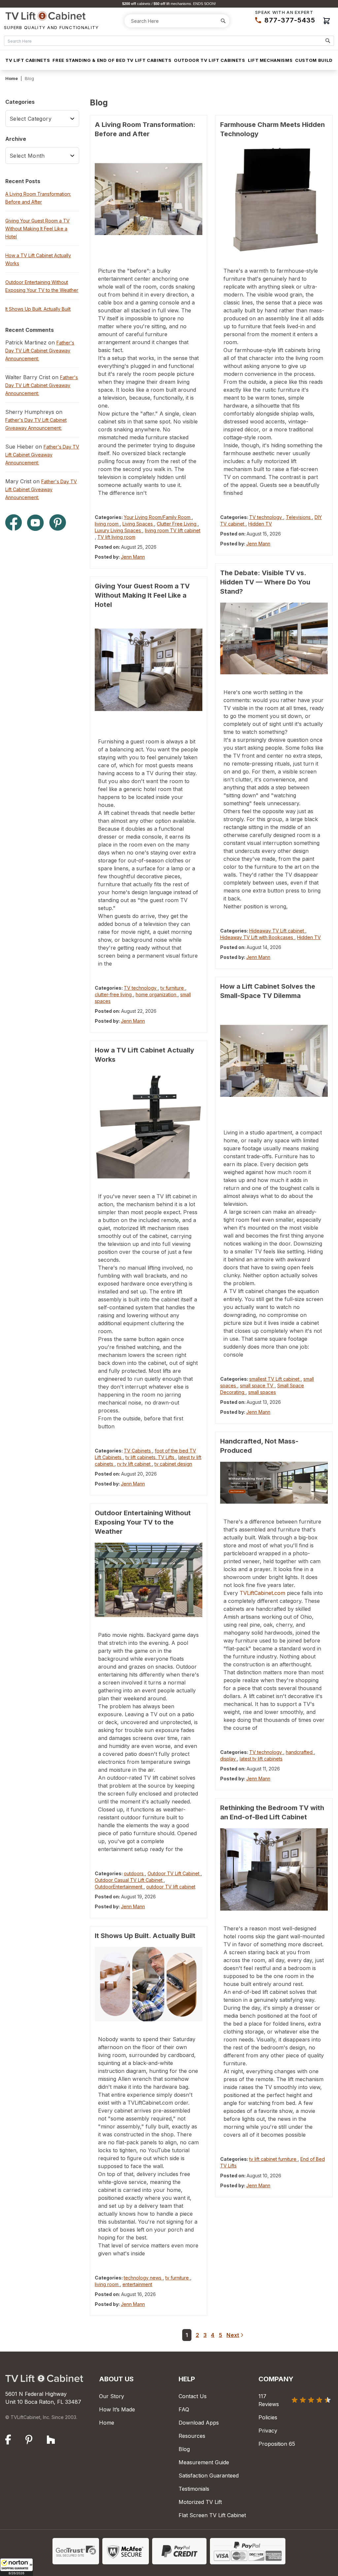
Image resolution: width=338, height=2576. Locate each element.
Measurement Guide (204, 2462)
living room (107, 524)
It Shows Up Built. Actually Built (145, 1936)
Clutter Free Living (177, 524)
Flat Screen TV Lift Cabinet (212, 2515)
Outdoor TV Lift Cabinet (174, 1873)
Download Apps (199, 2423)
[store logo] (51, 16)
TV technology (141, 988)
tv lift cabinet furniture (273, 2159)
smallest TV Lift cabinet (275, 1379)
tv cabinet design (173, 1464)
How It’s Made (117, 2409)
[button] (17, 2567)
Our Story (112, 2396)
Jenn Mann (133, 557)
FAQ (184, 2409)
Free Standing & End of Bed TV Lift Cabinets (112, 60)
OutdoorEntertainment (119, 1887)
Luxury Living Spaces (118, 530)
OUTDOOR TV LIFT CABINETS (210, 60)
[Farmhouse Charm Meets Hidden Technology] (274, 199)
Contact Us (193, 2396)
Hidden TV (260, 524)
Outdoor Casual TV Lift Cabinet (129, 1880)
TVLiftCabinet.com (262, 1593)
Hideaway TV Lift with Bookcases (257, 937)
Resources (192, 2436)
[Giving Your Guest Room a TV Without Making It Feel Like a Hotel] (149, 670)
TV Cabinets (138, 1451)
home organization (157, 994)
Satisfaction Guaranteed (209, 2476)
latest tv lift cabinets (261, 1759)
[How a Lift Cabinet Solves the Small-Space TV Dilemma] (274, 1061)
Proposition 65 (277, 2444)
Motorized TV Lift (200, 2502)
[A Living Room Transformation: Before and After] (149, 199)
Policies (268, 2417)
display (229, 1759)
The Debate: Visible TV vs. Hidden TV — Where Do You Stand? (265, 582)
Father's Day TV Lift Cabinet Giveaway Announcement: (40, 351)
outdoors (134, 1873)
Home (12, 78)
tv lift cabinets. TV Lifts (151, 1457)
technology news (143, 2278)
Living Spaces (138, 524)
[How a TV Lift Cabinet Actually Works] (149, 1125)
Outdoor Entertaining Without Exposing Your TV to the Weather (143, 1522)
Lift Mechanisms (270, 60)
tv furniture (173, 988)
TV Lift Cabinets (28, 60)
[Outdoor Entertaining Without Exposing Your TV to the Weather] (149, 1580)
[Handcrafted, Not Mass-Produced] (274, 1483)
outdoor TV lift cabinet (171, 1887)
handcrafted (300, 1752)
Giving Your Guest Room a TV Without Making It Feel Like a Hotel (142, 595)
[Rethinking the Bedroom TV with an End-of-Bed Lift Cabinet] (274, 1869)
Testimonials (194, 2489)
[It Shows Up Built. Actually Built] (149, 1984)
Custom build (314, 60)
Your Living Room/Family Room (158, 517)
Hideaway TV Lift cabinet (277, 931)
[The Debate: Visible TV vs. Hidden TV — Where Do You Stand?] (274, 638)
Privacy (268, 2431)
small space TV (257, 1386)
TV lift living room (116, 537)
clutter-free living (114, 994)
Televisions (299, 517)
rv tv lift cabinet (135, 1464)
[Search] (223, 21)
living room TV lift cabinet (173, 530)
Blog (184, 2449)
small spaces (262, 1392)
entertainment (137, 2284)
